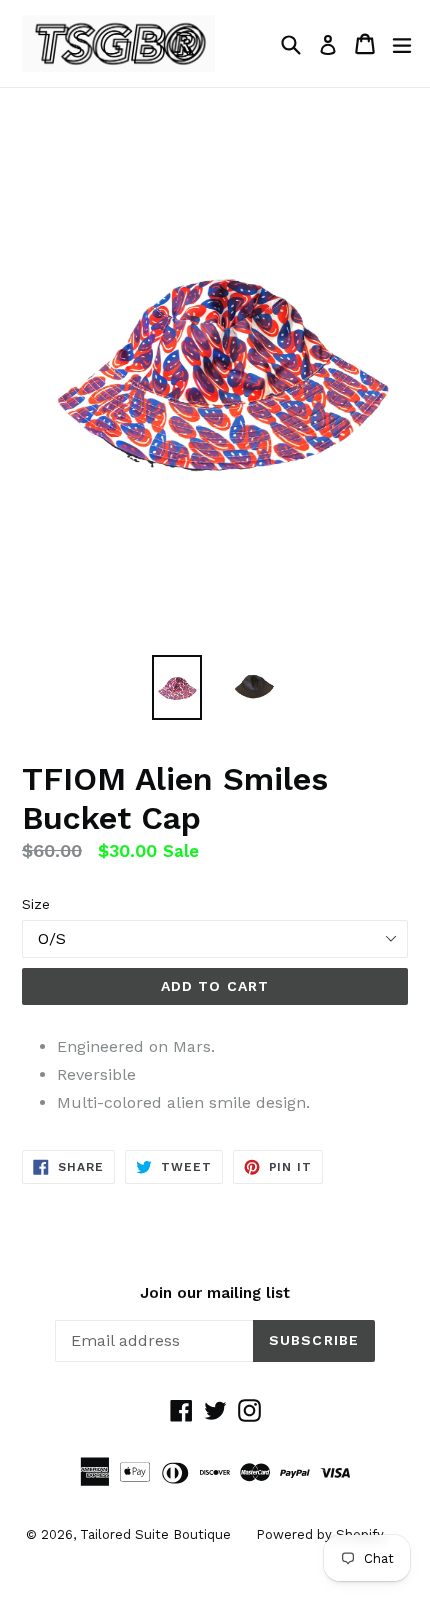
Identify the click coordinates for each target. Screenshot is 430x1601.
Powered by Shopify (320, 1534)
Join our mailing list (215, 1293)
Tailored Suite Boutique (155, 1534)
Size (36, 904)
